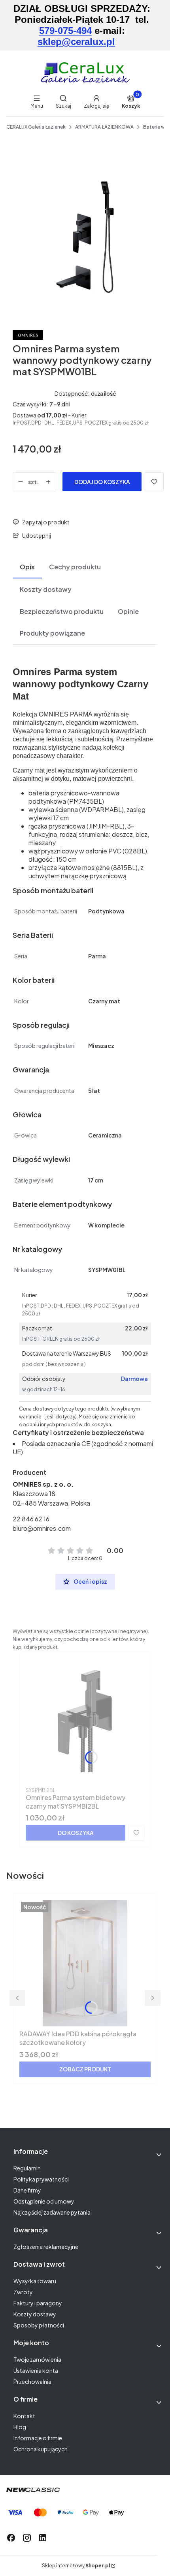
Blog (20, 2427)
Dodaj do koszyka (102, 482)
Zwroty (23, 2292)
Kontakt (24, 2416)
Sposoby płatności (39, 2325)
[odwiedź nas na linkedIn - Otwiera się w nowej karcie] (43, 2538)
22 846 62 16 (31, 1519)
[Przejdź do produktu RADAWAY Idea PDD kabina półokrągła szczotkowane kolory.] (85, 1963)
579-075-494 (65, 31)
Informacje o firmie (38, 2438)
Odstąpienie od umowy (44, 2201)
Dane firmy (27, 2190)
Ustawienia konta (36, 2370)
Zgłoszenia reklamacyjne (46, 2247)
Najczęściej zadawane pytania (52, 2212)
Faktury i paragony (38, 2303)
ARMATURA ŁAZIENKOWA (104, 127)
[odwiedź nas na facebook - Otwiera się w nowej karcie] (11, 2538)
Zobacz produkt (85, 2069)
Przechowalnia (32, 2381)
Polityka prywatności (41, 2179)
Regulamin (27, 2168)
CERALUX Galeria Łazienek (36, 127)
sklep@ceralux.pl (76, 42)
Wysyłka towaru (35, 2281)
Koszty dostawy (35, 2314)
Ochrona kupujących (41, 2449)
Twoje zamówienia (37, 2359)
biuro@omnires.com (42, 1528)
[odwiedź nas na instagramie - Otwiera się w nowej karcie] (27, 2538)
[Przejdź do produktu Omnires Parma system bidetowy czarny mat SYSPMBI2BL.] (85, 1721)
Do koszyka (76, 1833)
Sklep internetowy (76, 2566)
